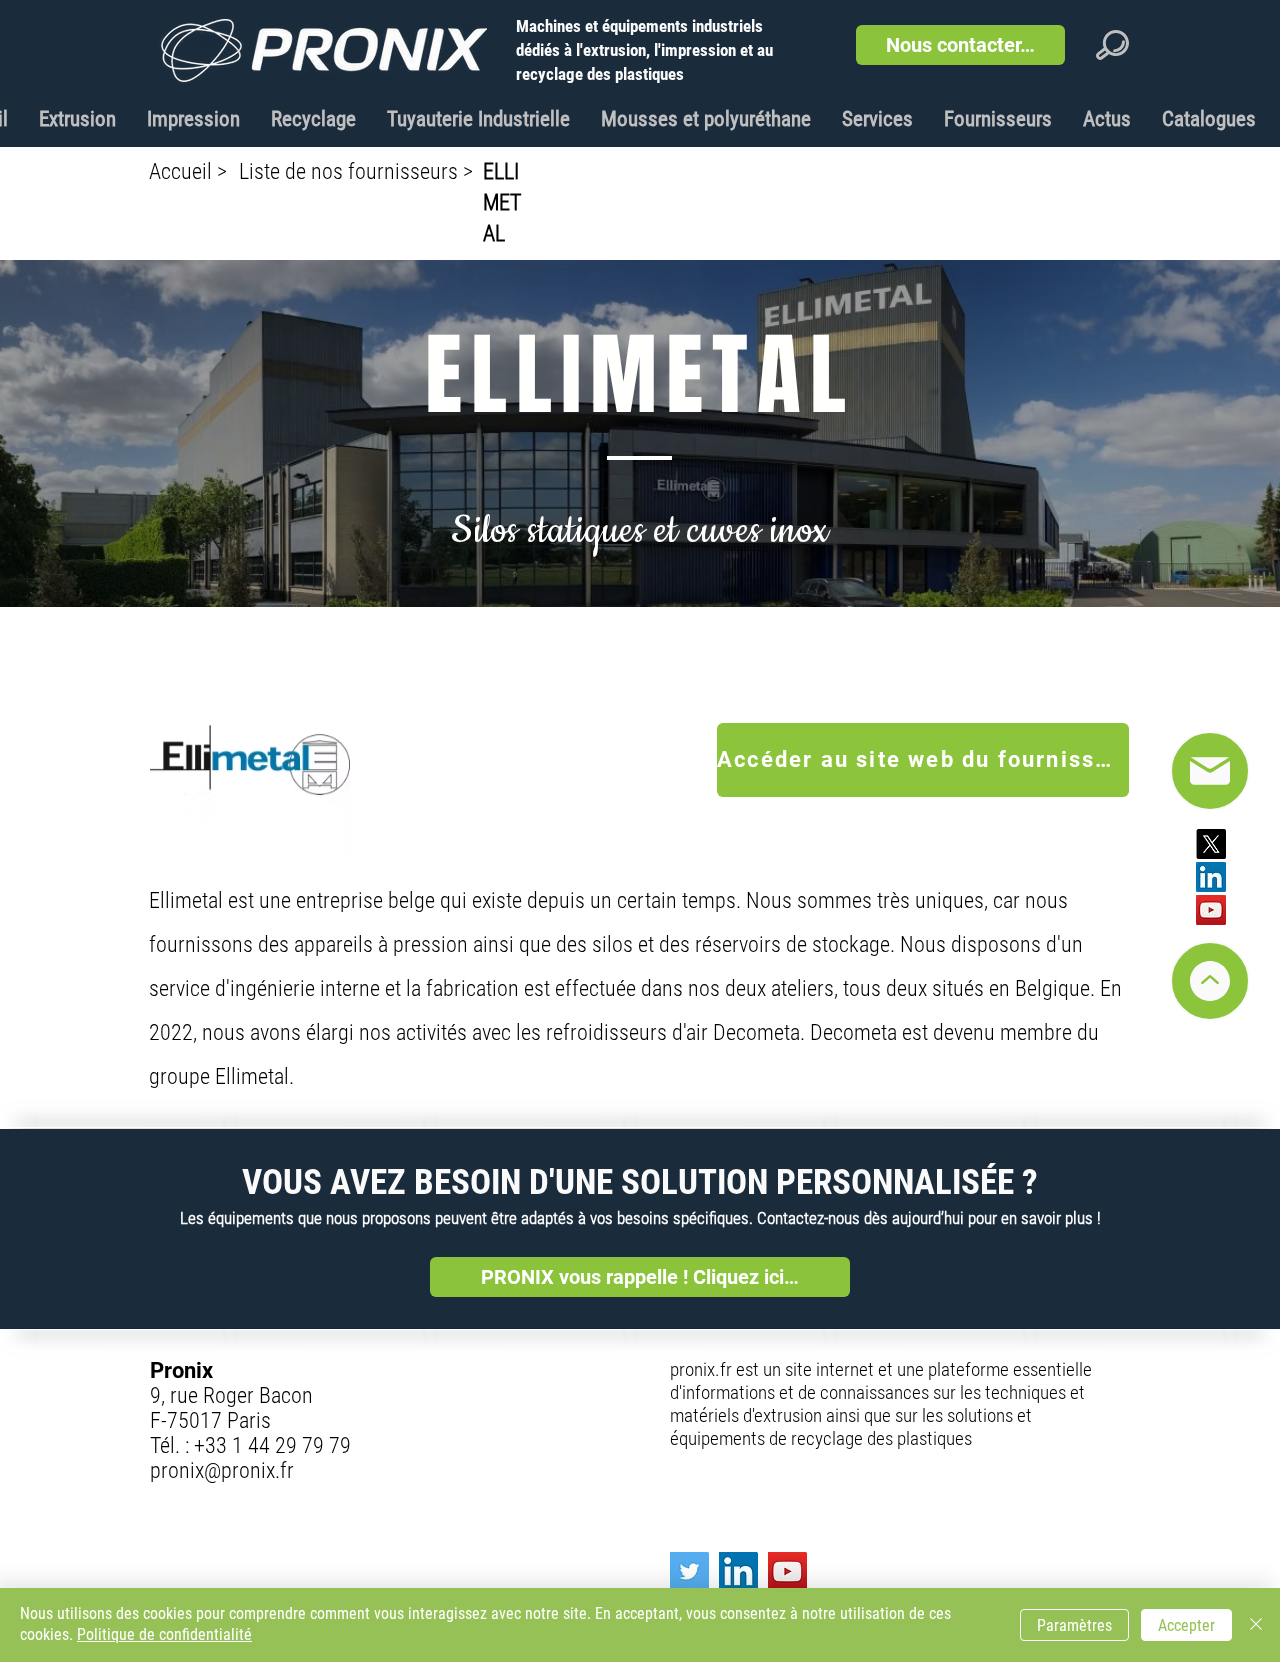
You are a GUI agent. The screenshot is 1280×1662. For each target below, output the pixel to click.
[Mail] (1210, 981)
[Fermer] (1256, 1625)
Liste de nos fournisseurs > (356, 171)
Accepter (1186, 1625)
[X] (1211, 844)
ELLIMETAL (502, 202)
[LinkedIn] (1211, 877)
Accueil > (188, 171)
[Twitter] (689, 1571)
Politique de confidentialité (164, 1634)
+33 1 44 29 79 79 (272, 1445)
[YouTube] (1211, 910)
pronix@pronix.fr (222, 1470)
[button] (960, 45)
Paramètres (1074, 1625)
